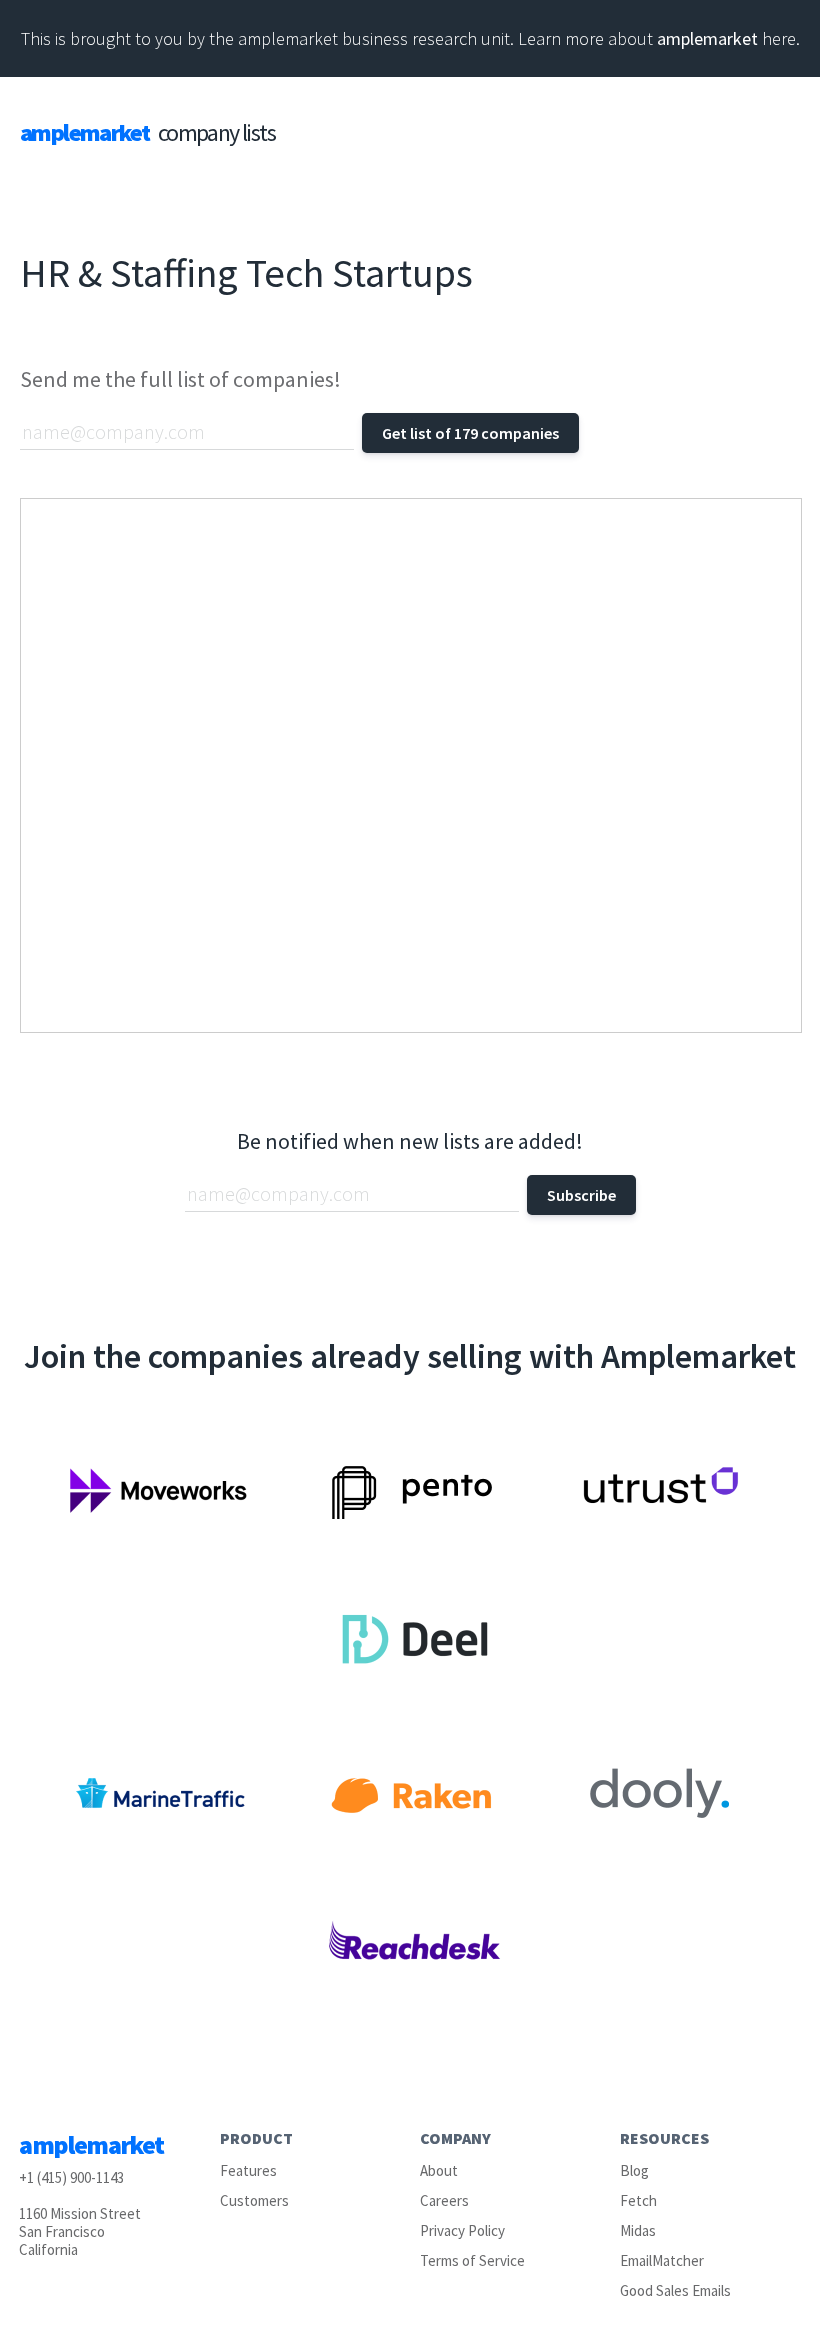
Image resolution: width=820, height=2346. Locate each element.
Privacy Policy (462, 2230)
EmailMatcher (662, 2260)
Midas (638, 2230)
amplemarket (707, 38)
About (439, 2170)
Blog (634, 2170)
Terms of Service (472, 2260)
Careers (444, 2200)
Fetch (638, 2200)
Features (248, 2170)
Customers (254, 2200)
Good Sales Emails (675, 2290)
